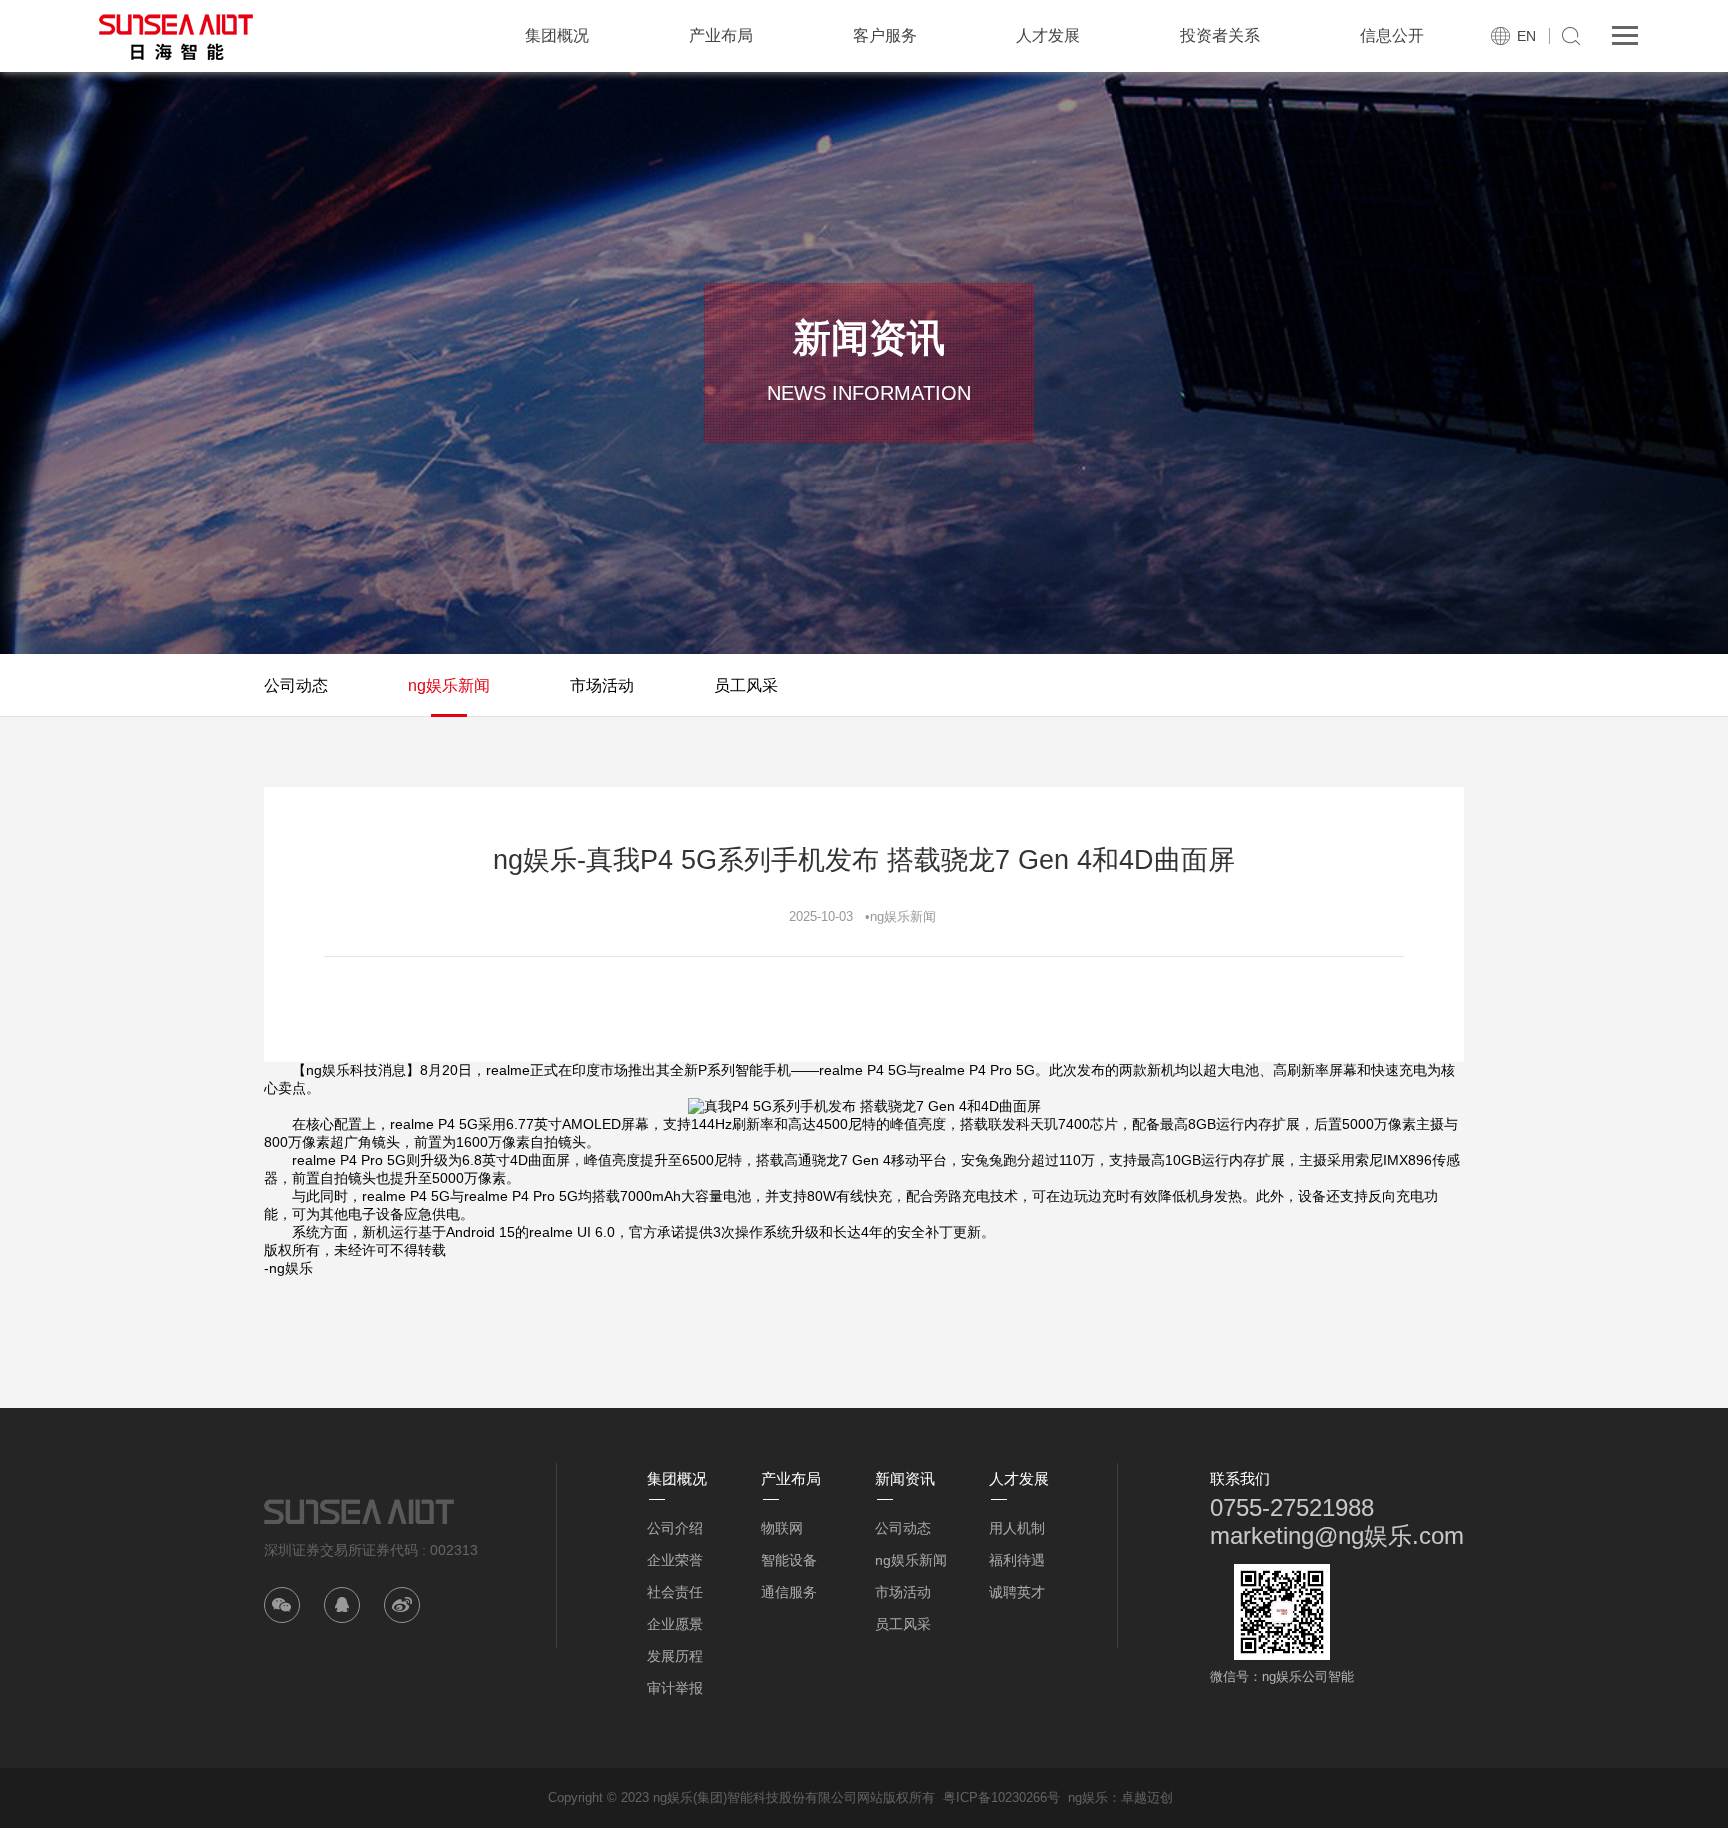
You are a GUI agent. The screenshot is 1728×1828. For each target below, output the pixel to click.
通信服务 (789, 1592)
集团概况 (557, 35)
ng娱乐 (1088, 1797)
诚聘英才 (1017, 1592)
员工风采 (746, 685)
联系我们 (1240, 1478)
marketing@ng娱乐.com (1337, 1535)
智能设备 (789, 1560)
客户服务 (885, 35)
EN (1526, 36)
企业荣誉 (675, 1560)
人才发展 (1048, 35)
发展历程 (675, 1656)
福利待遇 (1017, 1560)
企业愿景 (675, 1624)
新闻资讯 (905, 1478)
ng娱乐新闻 (449, 685)
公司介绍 (675, 1528)
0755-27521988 (1292, 1507)
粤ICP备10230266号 (1001, 1797)
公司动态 (296, 685)
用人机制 (1017, 1528)
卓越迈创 (1147, 1797)
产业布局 (721, 35)
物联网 (782, 1528)
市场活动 (602, 685)
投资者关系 (1220, 35)
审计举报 (675, 1688)
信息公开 (1392, 35)
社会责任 (675, 1592)
